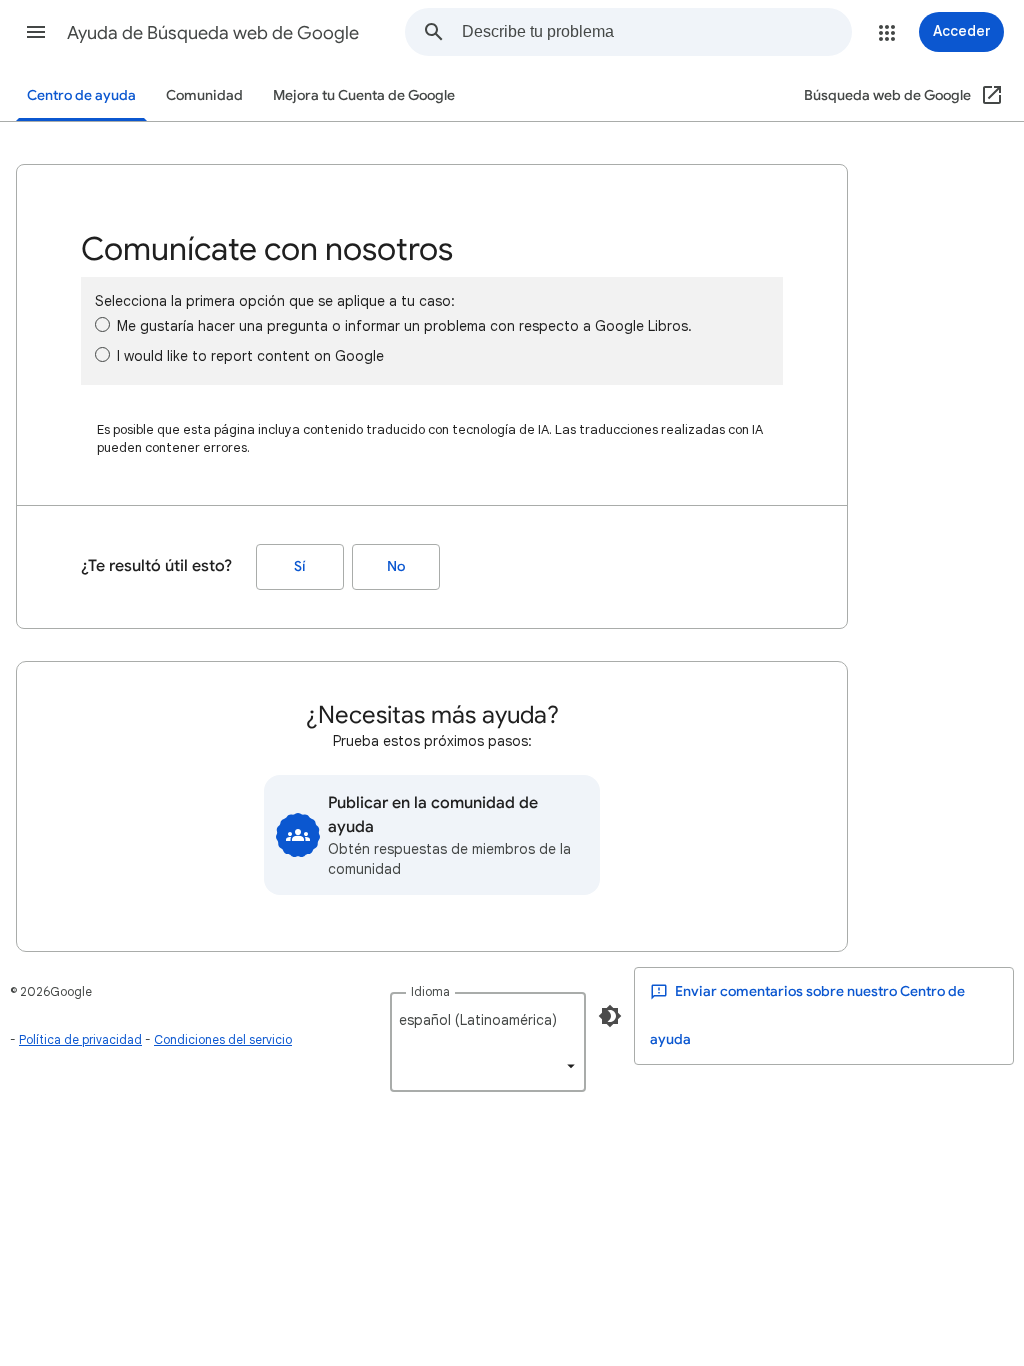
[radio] (102, 324)
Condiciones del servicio (223, 1039)
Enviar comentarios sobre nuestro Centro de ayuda (807, 1015)
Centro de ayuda (81, 95)
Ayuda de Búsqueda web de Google (213, 33)
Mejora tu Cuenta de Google (364, 95)
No (396, 566)
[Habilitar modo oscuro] (610, 1016)
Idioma (430, 991)
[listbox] (488, 1042)
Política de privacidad (80, 1039)
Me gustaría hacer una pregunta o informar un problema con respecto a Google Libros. (404, 326)
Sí (300, 566)
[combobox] (656, 32)
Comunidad (204, 95)
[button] (36, 32)
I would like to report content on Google (250, 356)
